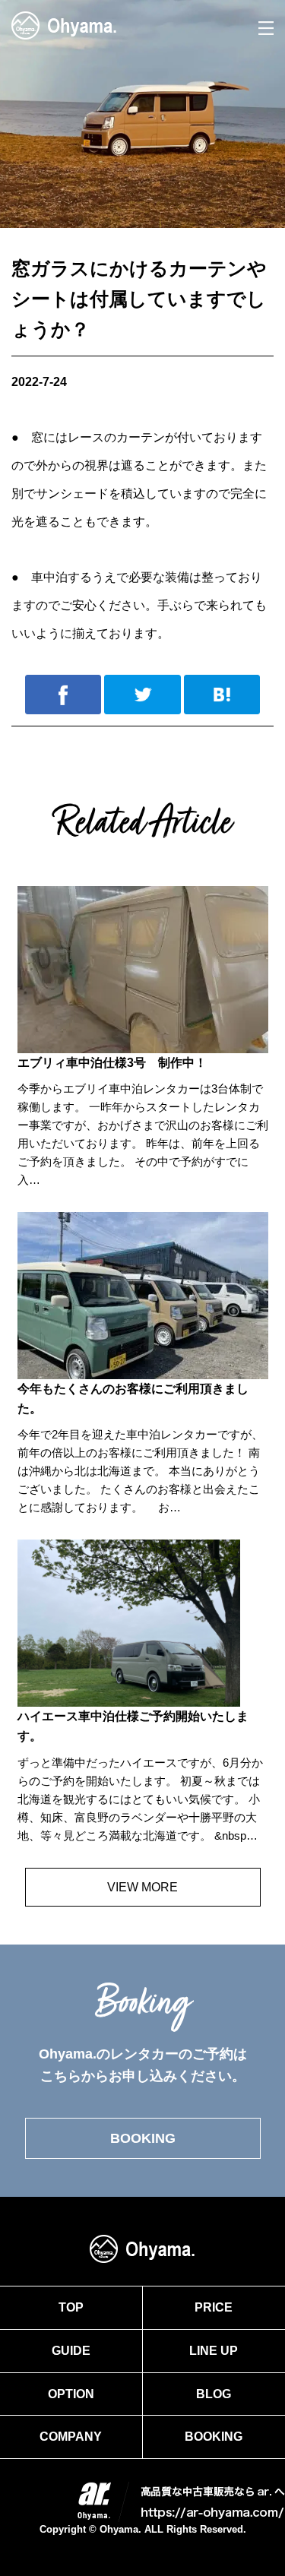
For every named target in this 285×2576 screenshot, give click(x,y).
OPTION (71, 2394)
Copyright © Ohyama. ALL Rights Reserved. (143, 2529)
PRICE (214, 2307)
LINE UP (214, 2351)
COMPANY (71, 2437)
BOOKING (143, 2138)
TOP (71, 2307)
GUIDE (71, 2351)
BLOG (214, 2394)
